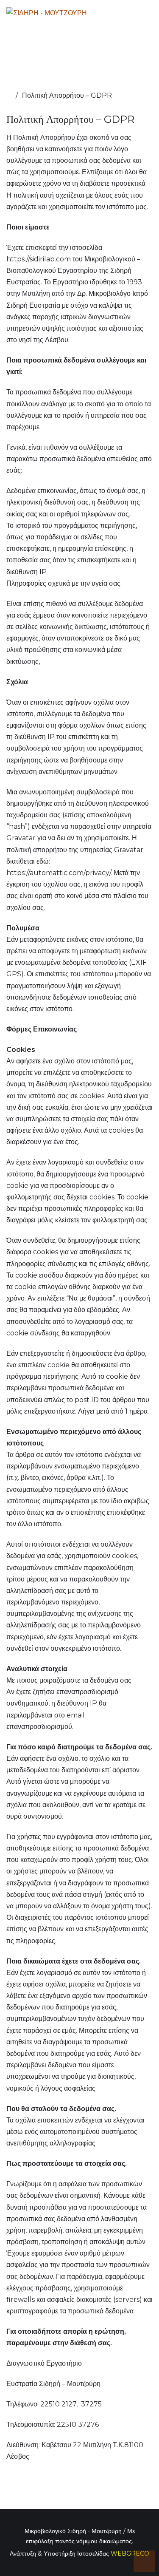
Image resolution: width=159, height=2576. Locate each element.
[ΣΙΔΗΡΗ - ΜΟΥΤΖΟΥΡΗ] (47, 13)
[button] (144, 2561)
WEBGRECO (130, 2553)
